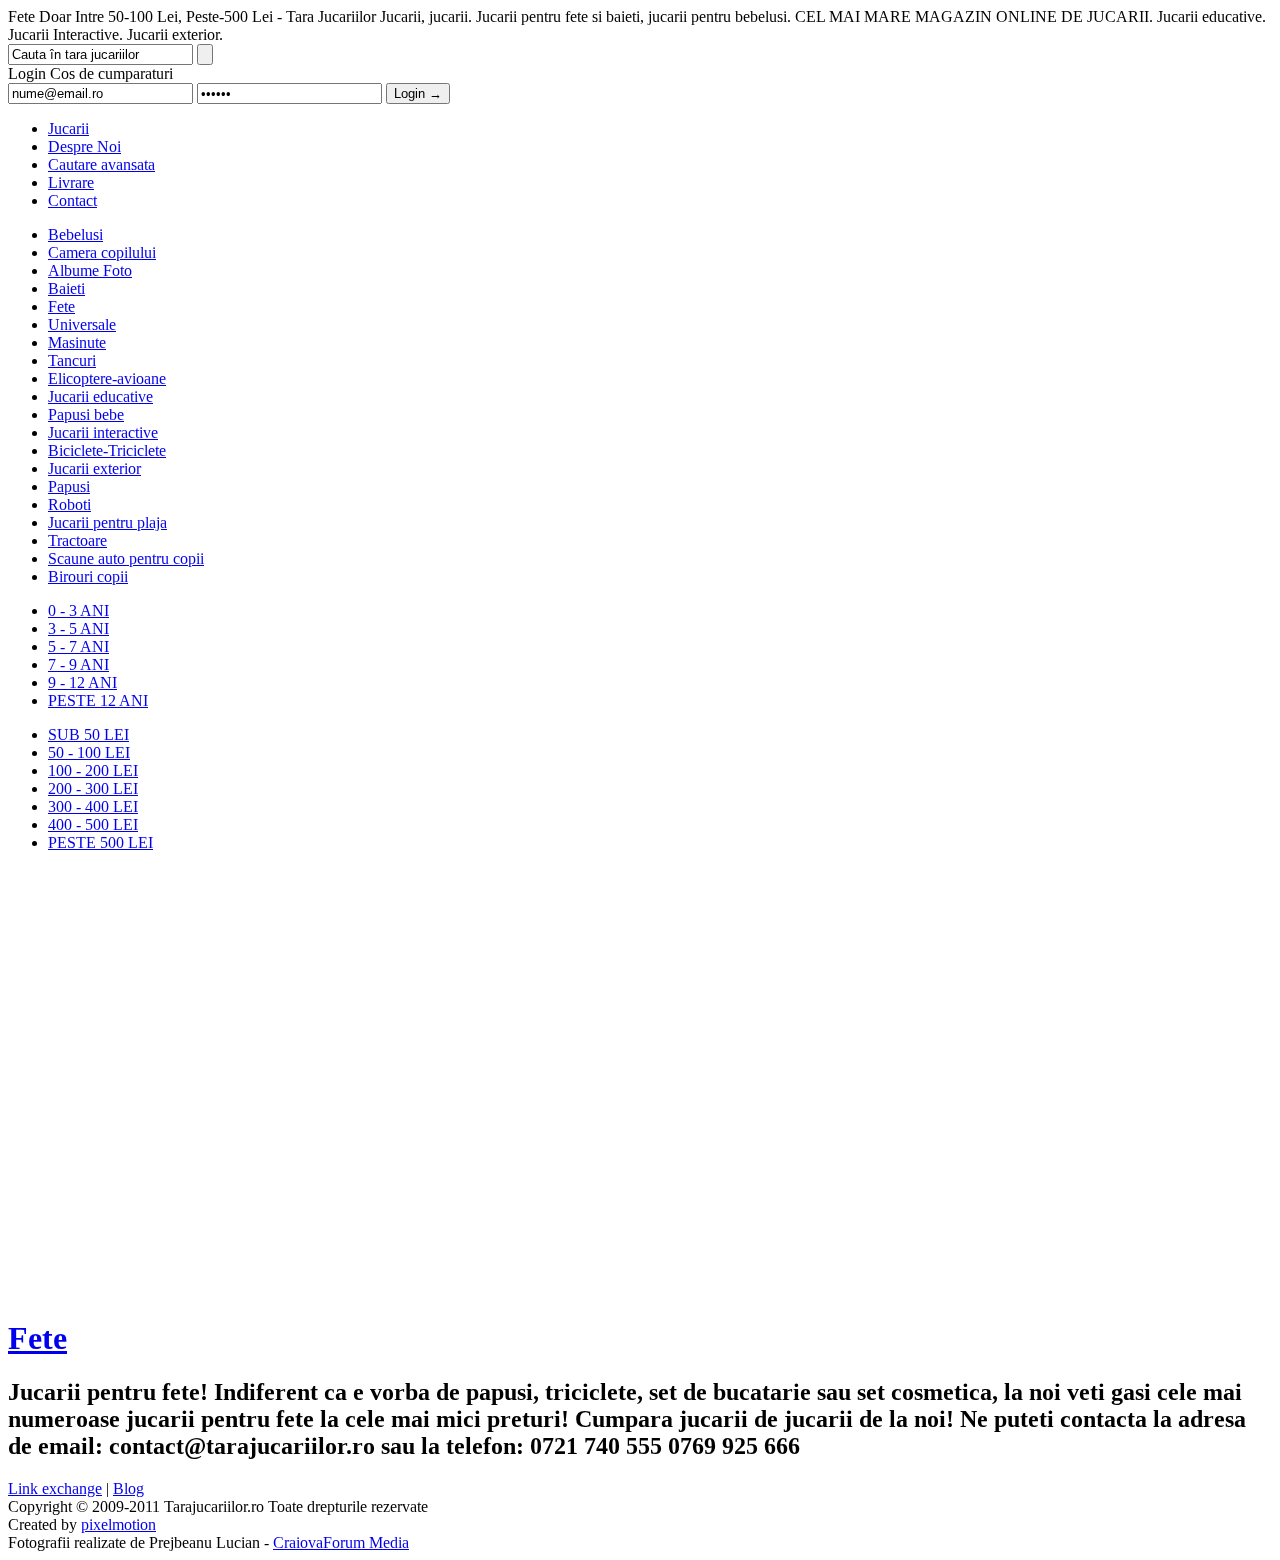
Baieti (66, 288)
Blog (128, 1488)
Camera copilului (102, 252)
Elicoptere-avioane (107, 378)
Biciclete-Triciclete (107, 450)
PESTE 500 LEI (100, 842)
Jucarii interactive (103, 432)
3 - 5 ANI (78, 628)
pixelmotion (118, 1524)
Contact (72, 200)
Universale (82, 324)
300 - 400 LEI (93, 806)
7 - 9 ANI (78, 664)
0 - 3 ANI (78, 610)
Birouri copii (88, 576)
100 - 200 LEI (93, 770)
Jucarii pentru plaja (107, 522)
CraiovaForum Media (341, 1542)
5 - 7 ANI (78, 646)
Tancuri (72, 360)
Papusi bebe (86, 414)
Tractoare (77, 540)
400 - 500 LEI (93, 824)
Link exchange (55, 1488)
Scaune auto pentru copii (126, 558)
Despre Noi (84, 146)
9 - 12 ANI (82, 682)
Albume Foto (90, 270)
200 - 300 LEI (93, 788)
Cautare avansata (101, 164)
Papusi (69, 486)
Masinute (77, 342)
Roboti (69, 504)
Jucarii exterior (94, 468)
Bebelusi (75, 234)
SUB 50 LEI (88, 734)
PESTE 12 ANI (98, 700)
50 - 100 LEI (89, 752)
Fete (61, 306)
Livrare (71, 182)
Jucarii (68, 128)
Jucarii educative (100, 396)
